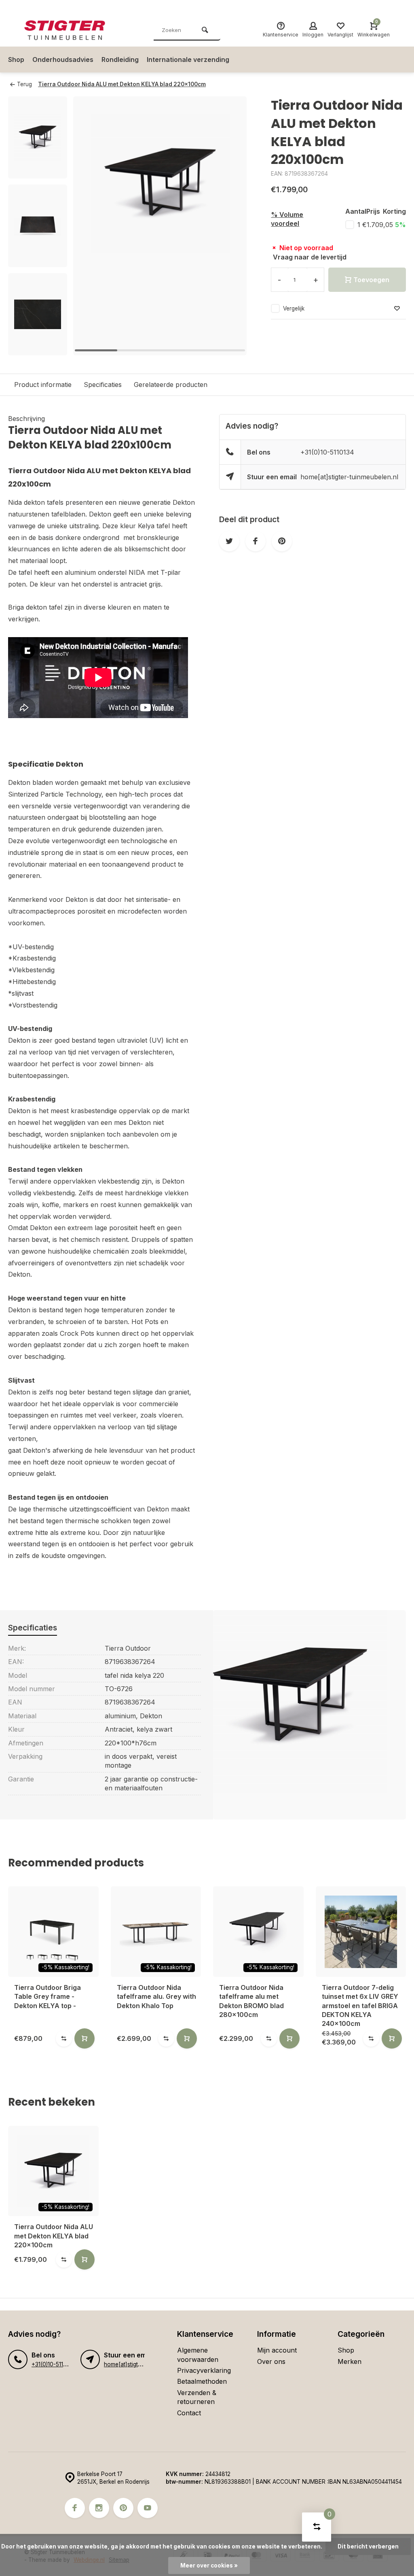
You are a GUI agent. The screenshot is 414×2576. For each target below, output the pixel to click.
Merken (350, 2361)
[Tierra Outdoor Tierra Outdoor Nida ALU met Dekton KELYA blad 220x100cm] (53, 2171)
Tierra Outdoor (128, 1648)
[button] (38, 348)
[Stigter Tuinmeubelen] (73, 30)
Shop (16, 60)
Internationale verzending (188, 60)
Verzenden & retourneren (197, 2397)
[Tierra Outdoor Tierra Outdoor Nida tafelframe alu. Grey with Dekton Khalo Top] (156, 1932)
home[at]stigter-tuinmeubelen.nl (349, 477)
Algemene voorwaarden (198, 2355)
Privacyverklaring (204, 2370)
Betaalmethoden (202, 2381)
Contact (189, 2413)
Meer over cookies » (209, 2565)
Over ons (271, 2361)
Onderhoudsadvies (63, 60)
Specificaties (103, 385)
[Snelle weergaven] (84, 2038)
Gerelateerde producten (171, 385)
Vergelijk (294, 308)
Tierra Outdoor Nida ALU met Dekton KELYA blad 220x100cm (122, 84)
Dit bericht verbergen (368, 2546)
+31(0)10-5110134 (327, 452)
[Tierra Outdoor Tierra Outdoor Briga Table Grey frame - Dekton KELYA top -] (53, 1932)
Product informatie (43, 385)
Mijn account (277, 2350)
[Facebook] (75, 2508)
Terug (24, 84)
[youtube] (148, 2508)
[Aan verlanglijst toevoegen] (397, 309)
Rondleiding (120, 60)
